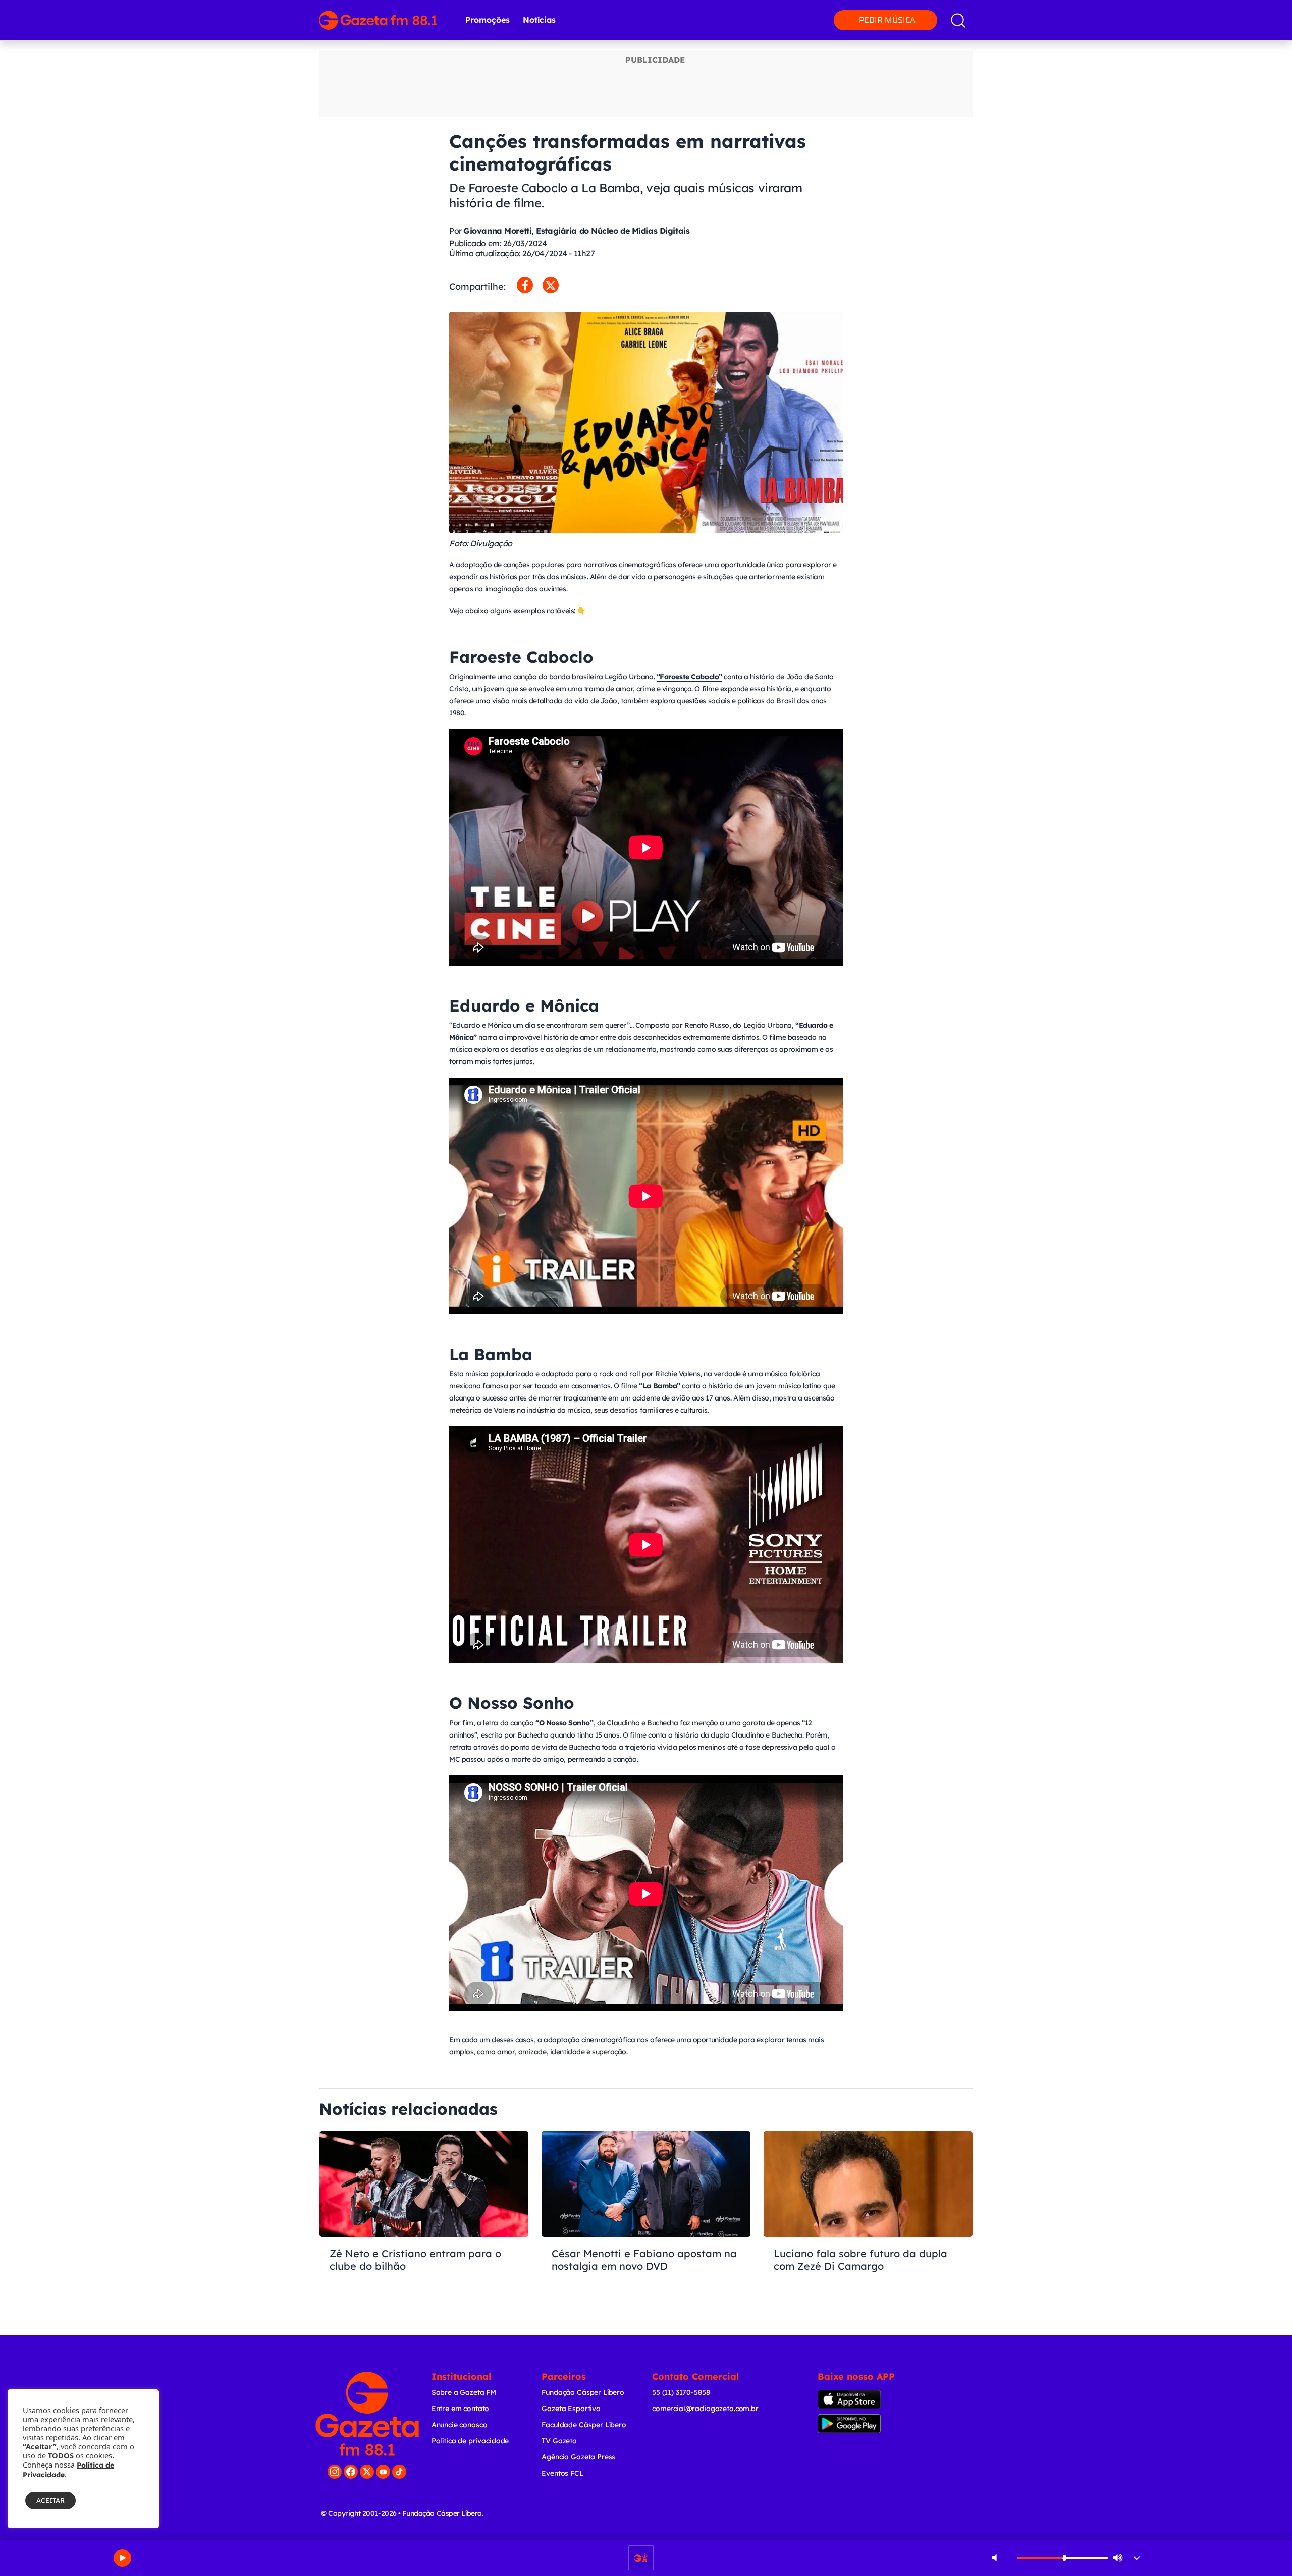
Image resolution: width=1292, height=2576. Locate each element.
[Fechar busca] (1243, 10)
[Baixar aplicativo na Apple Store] (865, 2399)
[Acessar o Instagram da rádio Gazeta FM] (335, 2472)
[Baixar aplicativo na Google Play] (867, 2424)
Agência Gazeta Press (578, 2457)
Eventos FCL (562, 2473)
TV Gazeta (559, 2441)
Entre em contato (461, 2409)
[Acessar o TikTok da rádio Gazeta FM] (399, 2472)
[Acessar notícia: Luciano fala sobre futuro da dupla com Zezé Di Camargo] (868, 2219)
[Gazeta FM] (367, 2414)
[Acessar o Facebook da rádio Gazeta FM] (351, 2472)
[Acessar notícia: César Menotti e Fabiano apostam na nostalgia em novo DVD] (646, 2219)
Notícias (539, 20)
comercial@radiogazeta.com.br (705, 2409)
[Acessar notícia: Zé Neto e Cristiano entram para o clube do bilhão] (424, 2219)
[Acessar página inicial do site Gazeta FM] (378, 20)
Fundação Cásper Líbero (583, 2392)
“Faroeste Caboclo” (689, 677)
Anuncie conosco (460, 2425)
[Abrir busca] (958, 20)
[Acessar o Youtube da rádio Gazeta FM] (383, 2472)
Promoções (488, 20)
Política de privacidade (470, 2441)
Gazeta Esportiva (571, 2409)
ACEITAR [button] (50, 2500)
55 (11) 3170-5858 (681, 2392)
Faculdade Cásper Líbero (584, 2425)
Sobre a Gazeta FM (464, 2392)
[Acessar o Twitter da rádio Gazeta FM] (367, 2472)
